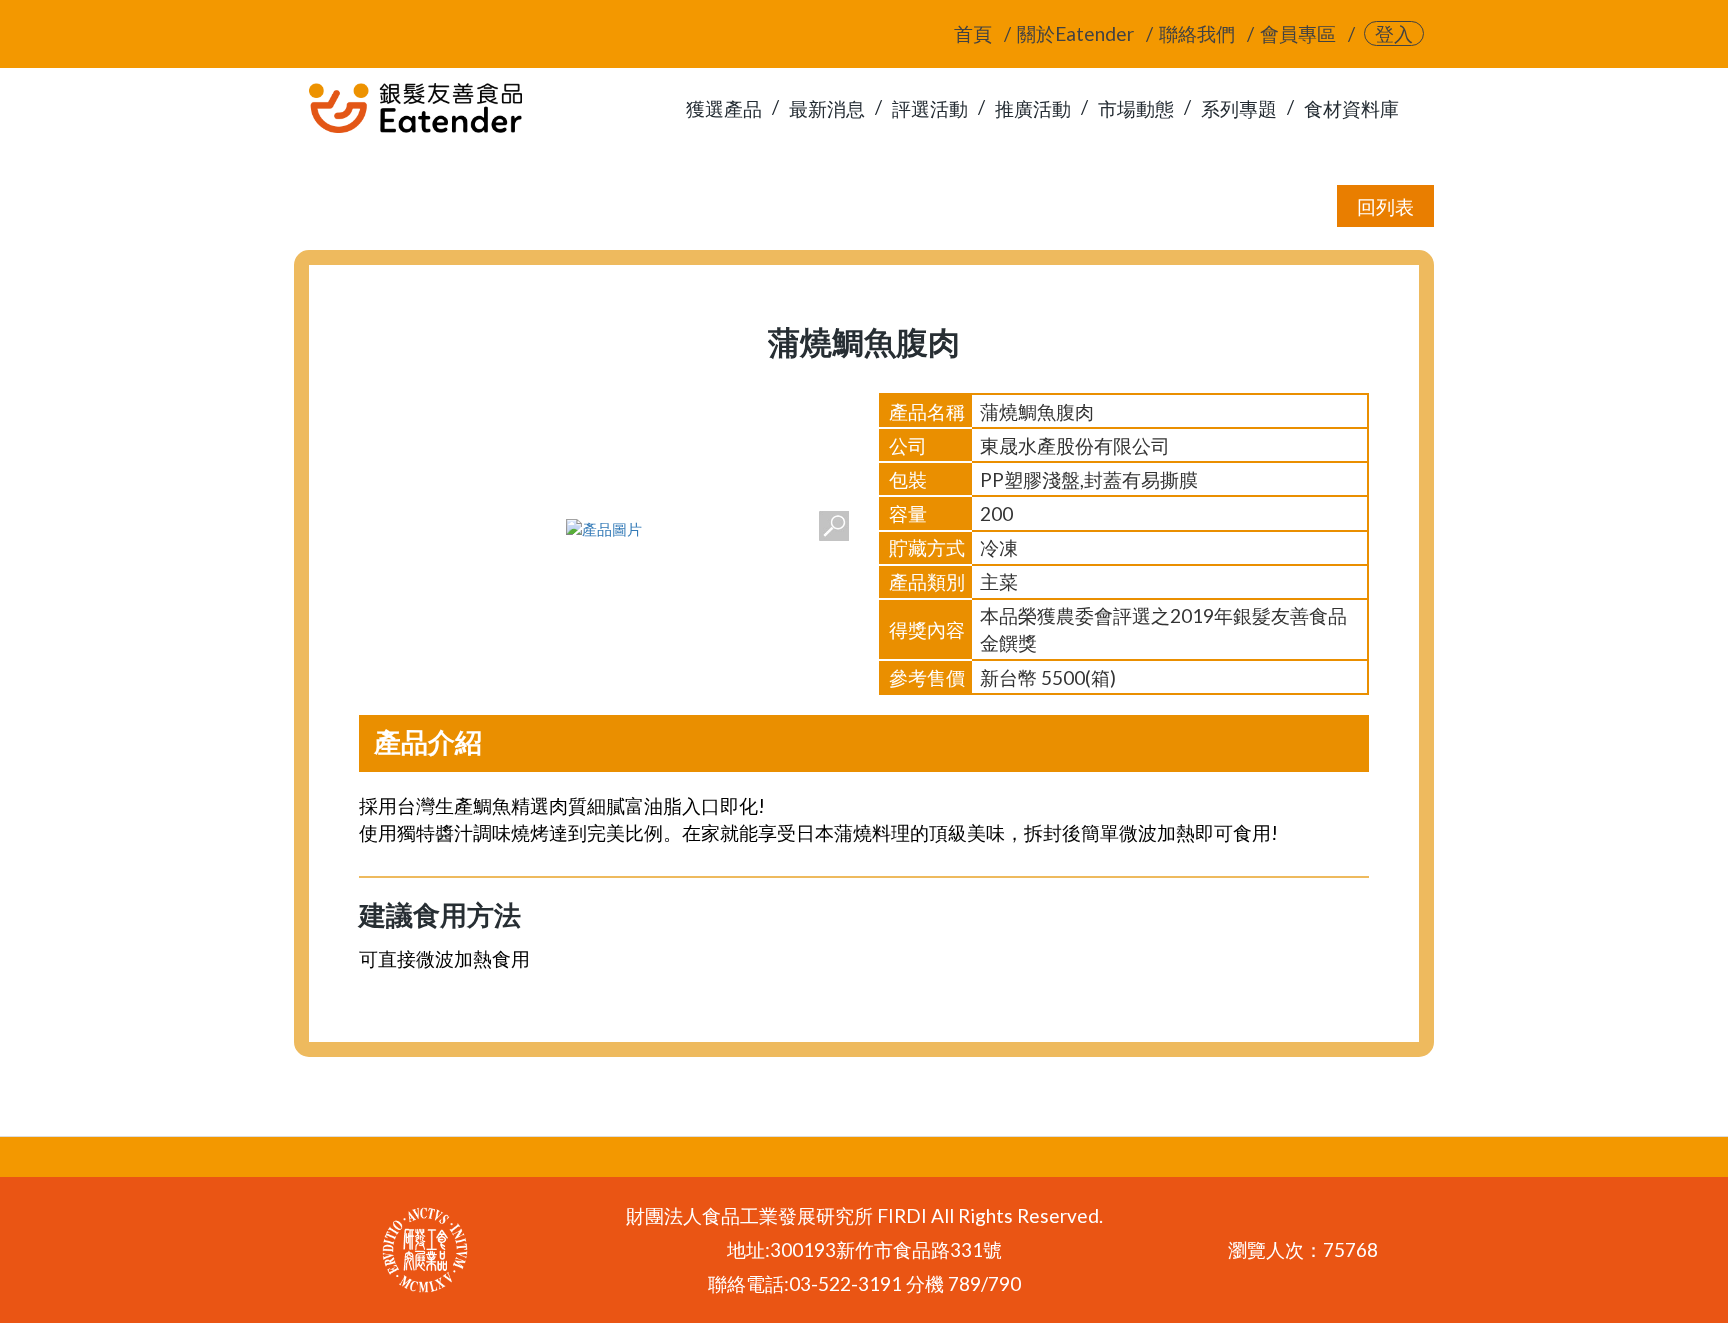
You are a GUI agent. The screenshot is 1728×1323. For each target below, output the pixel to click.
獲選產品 (724, 108)
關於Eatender (1075, 33)
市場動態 (1136, 108)
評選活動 (930, 108)
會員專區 (1298, 33)
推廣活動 (1033, 108)
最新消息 (827, 108)
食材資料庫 (1351, 108)
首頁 (973, 33)
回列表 (1385, 206)
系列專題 (1239, 108)
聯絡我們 (1197, 33)
